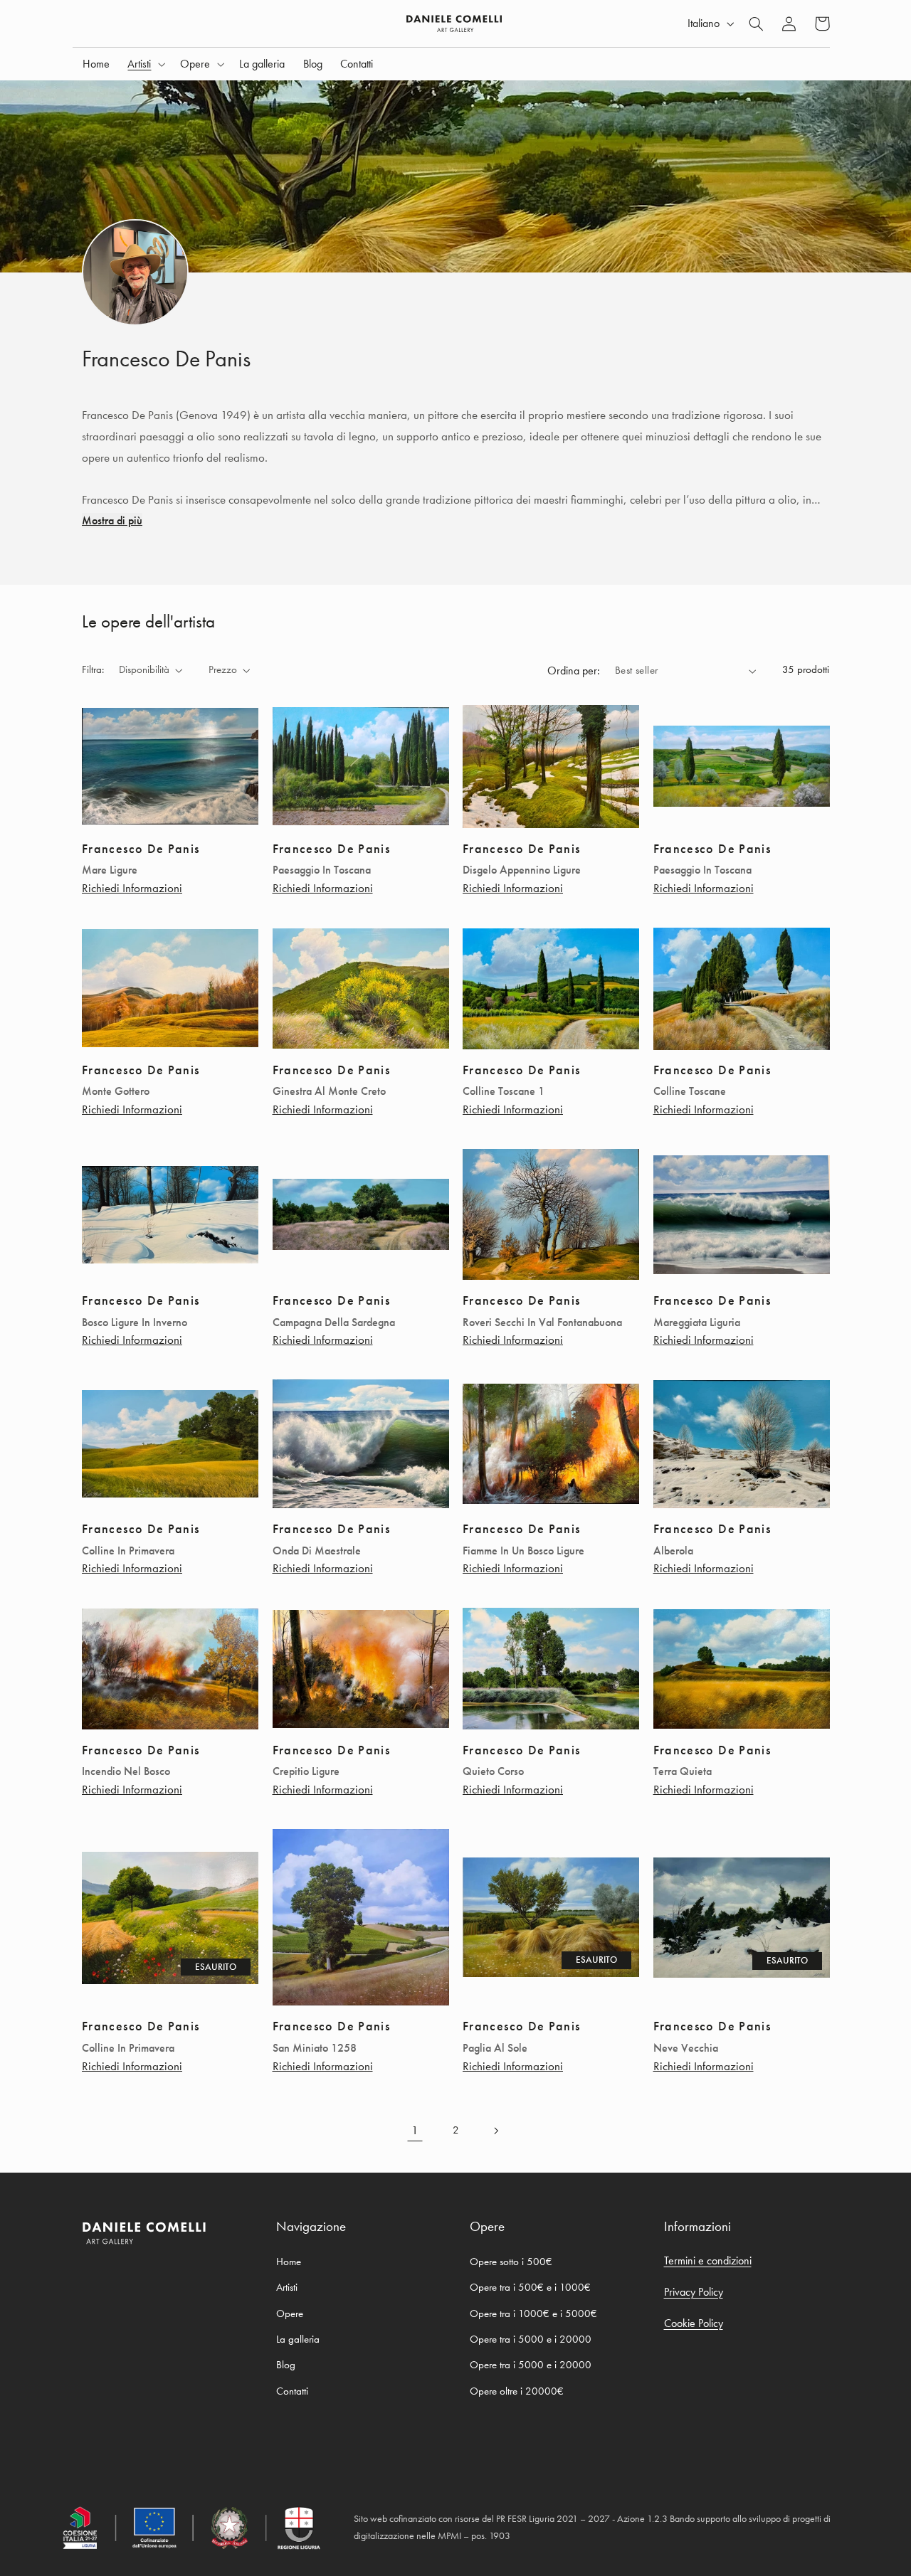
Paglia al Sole (495, 2048)
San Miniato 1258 (315, 2048)
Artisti (287, 2287)
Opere (290, 2313)
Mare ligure (110, 870)
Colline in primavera (128, 1551)
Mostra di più (112, 520)
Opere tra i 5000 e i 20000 (531, 2339)
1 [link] (415, 2130)
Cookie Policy (694, 2323)
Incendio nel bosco (126, 1771)
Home (289, 2262)
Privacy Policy (694, 2292)
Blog (286, 2365)
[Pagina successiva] (496, 2131)
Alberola (673, 1551)
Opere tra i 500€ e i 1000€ (530, 2287)
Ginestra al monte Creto (329, 1091)
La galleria (298, 2339)
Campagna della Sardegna (334, 1323)
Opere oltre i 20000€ (517, 2391)
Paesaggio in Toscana (322, 870)
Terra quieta (683, 1771)
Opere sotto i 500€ (511, 2262)
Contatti (292, 2391)
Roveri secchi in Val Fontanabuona (542, 1323)
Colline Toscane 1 (504, 1091)
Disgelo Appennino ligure (522, 870)
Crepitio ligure (306, 1771)
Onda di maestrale (317, 1551)
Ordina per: (574, 670)
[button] (145, 64)
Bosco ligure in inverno (135, 1323)
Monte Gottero (116, 1091)
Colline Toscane (690, 1091)
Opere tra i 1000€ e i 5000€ (533, 2313)
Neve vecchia (686, 2048)
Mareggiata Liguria (697, 1323)
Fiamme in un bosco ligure (523, 1551)
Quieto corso (493, 1771)
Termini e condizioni (708, 2260)
